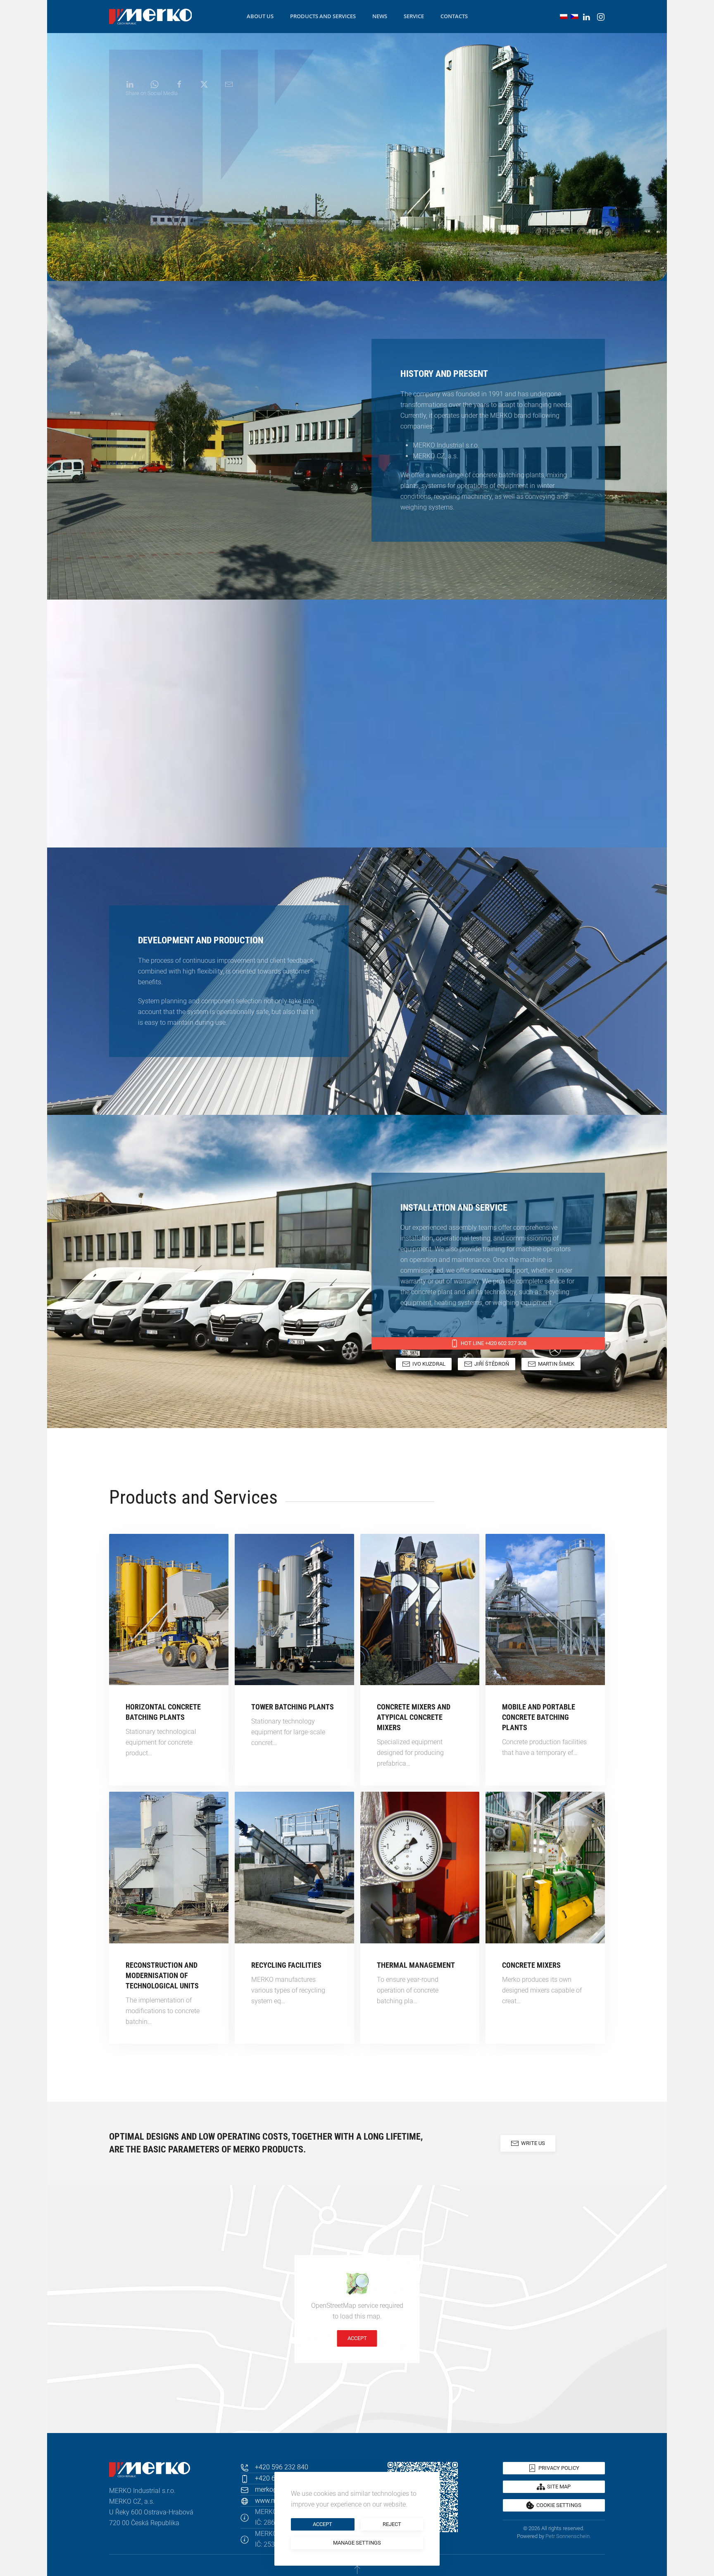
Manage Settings (357, 2543)
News (380, 16)
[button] (357, 2569)
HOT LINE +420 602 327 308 (494, 1343)
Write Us (533, 2143)
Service (414, 16)
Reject (392, 2524)
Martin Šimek (556, 1364)
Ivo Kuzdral (429, 1364)
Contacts (454, 16)
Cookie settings (559, 2505)
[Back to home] (150, 17)
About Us (260, 16)
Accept (357, 2338)
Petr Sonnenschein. (568, 2536)
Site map (559, 2487)
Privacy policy (559, 2468)
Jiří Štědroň (492, 1364)
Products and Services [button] (323, 16)
